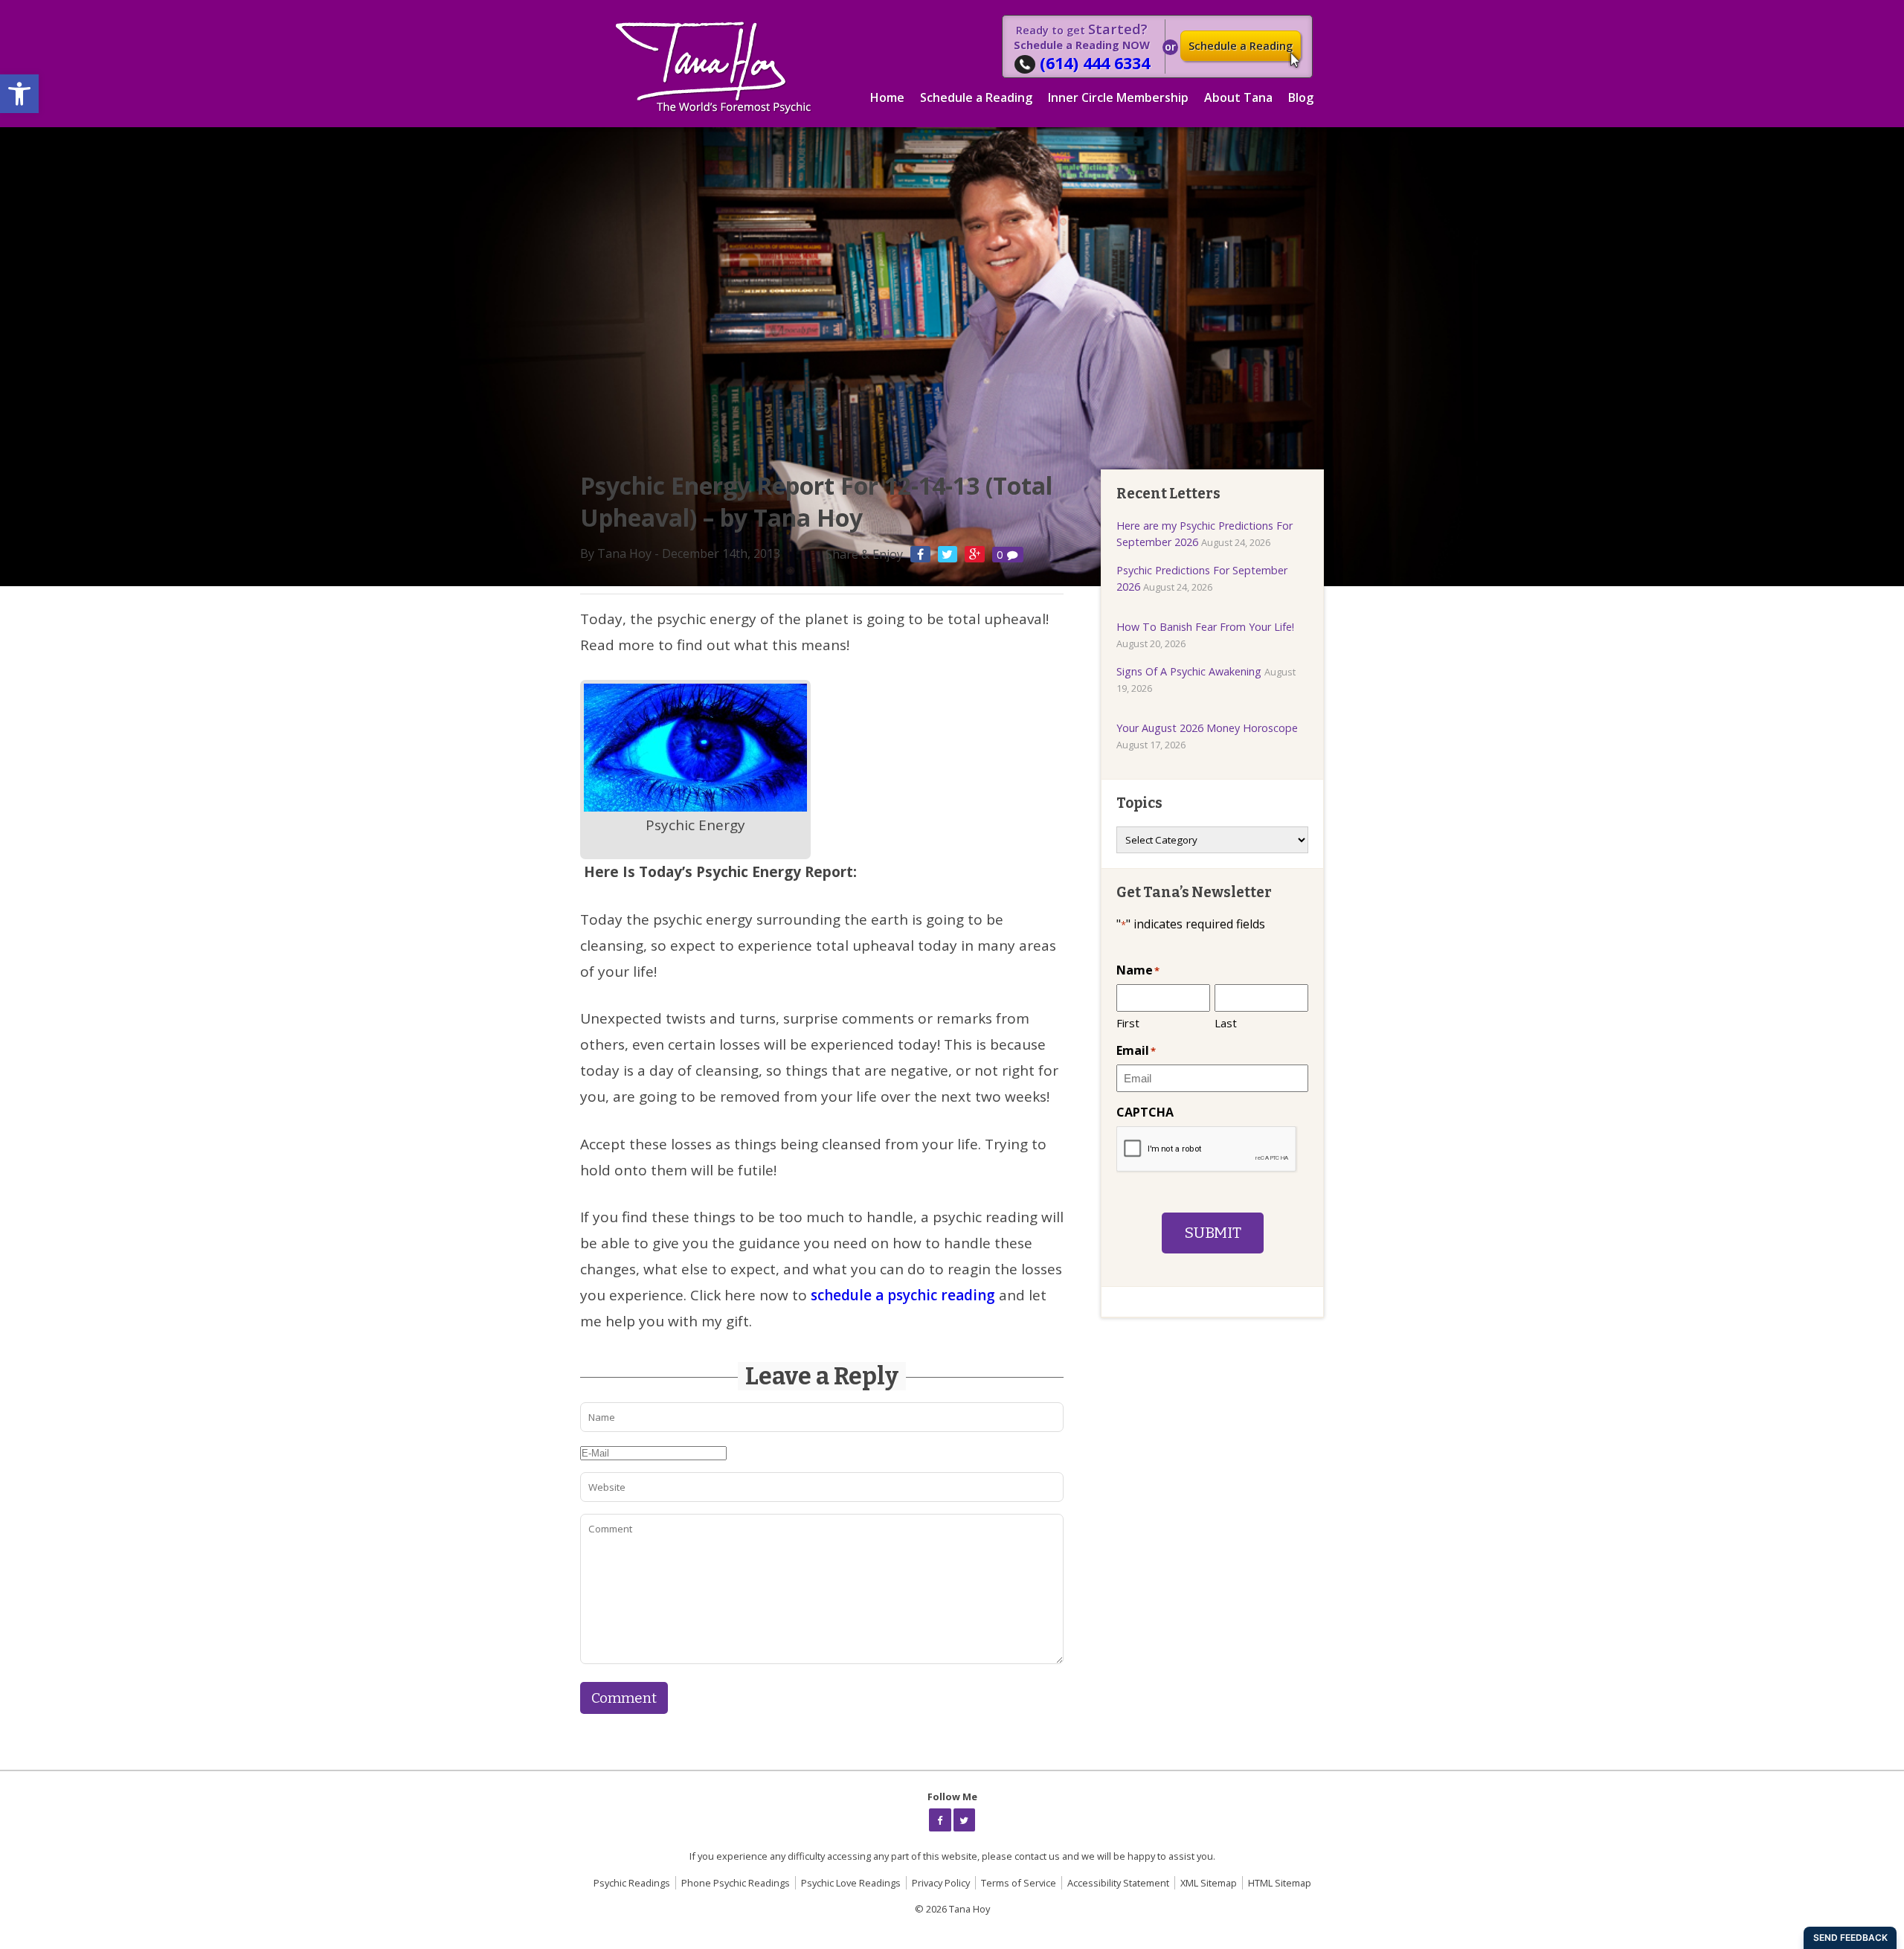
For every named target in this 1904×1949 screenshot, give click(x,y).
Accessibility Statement (1118, 1883)
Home (887, 97)
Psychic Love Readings (851, 1883)
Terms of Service (1019, 1883)
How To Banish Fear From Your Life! (1205, 627)
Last (1226, 1023)
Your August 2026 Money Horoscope (1207, 728)
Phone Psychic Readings (736, 1883)
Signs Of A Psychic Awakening (1189, 671)
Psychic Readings (632, 1883)
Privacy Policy (941, 1883)
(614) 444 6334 (1095, 63)
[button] (19, 94)
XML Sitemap (1209, 1883)
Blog (1301, 97)
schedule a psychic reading (905, 1295)
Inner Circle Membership (1118, 97)
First (1128, 1023)
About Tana (1238, 97)
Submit (1213, 1233)
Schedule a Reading (1241, 46)
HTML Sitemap (1280, 1883)
